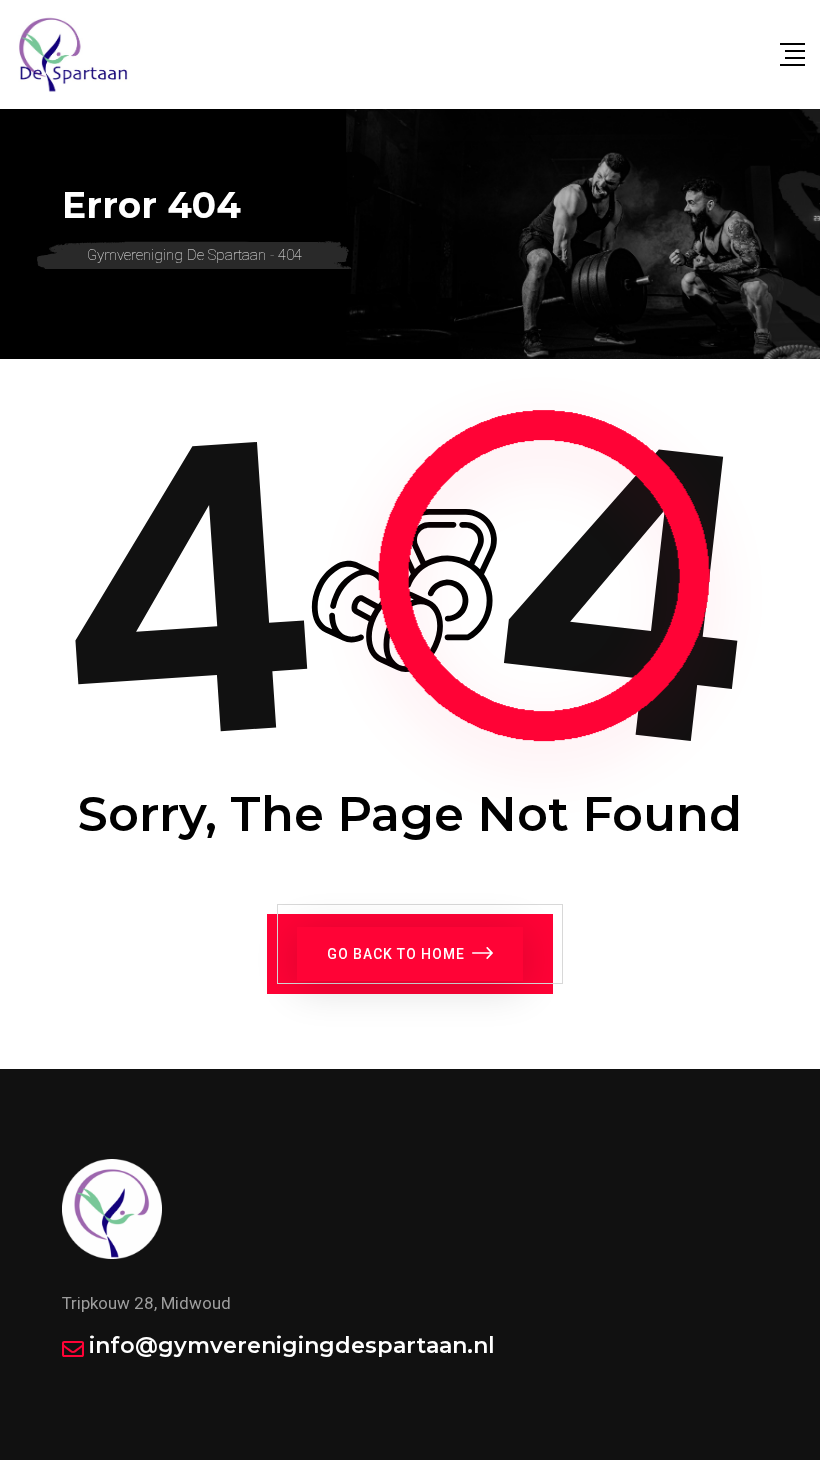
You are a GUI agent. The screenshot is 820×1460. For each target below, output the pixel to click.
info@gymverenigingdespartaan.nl (292, 1346)
